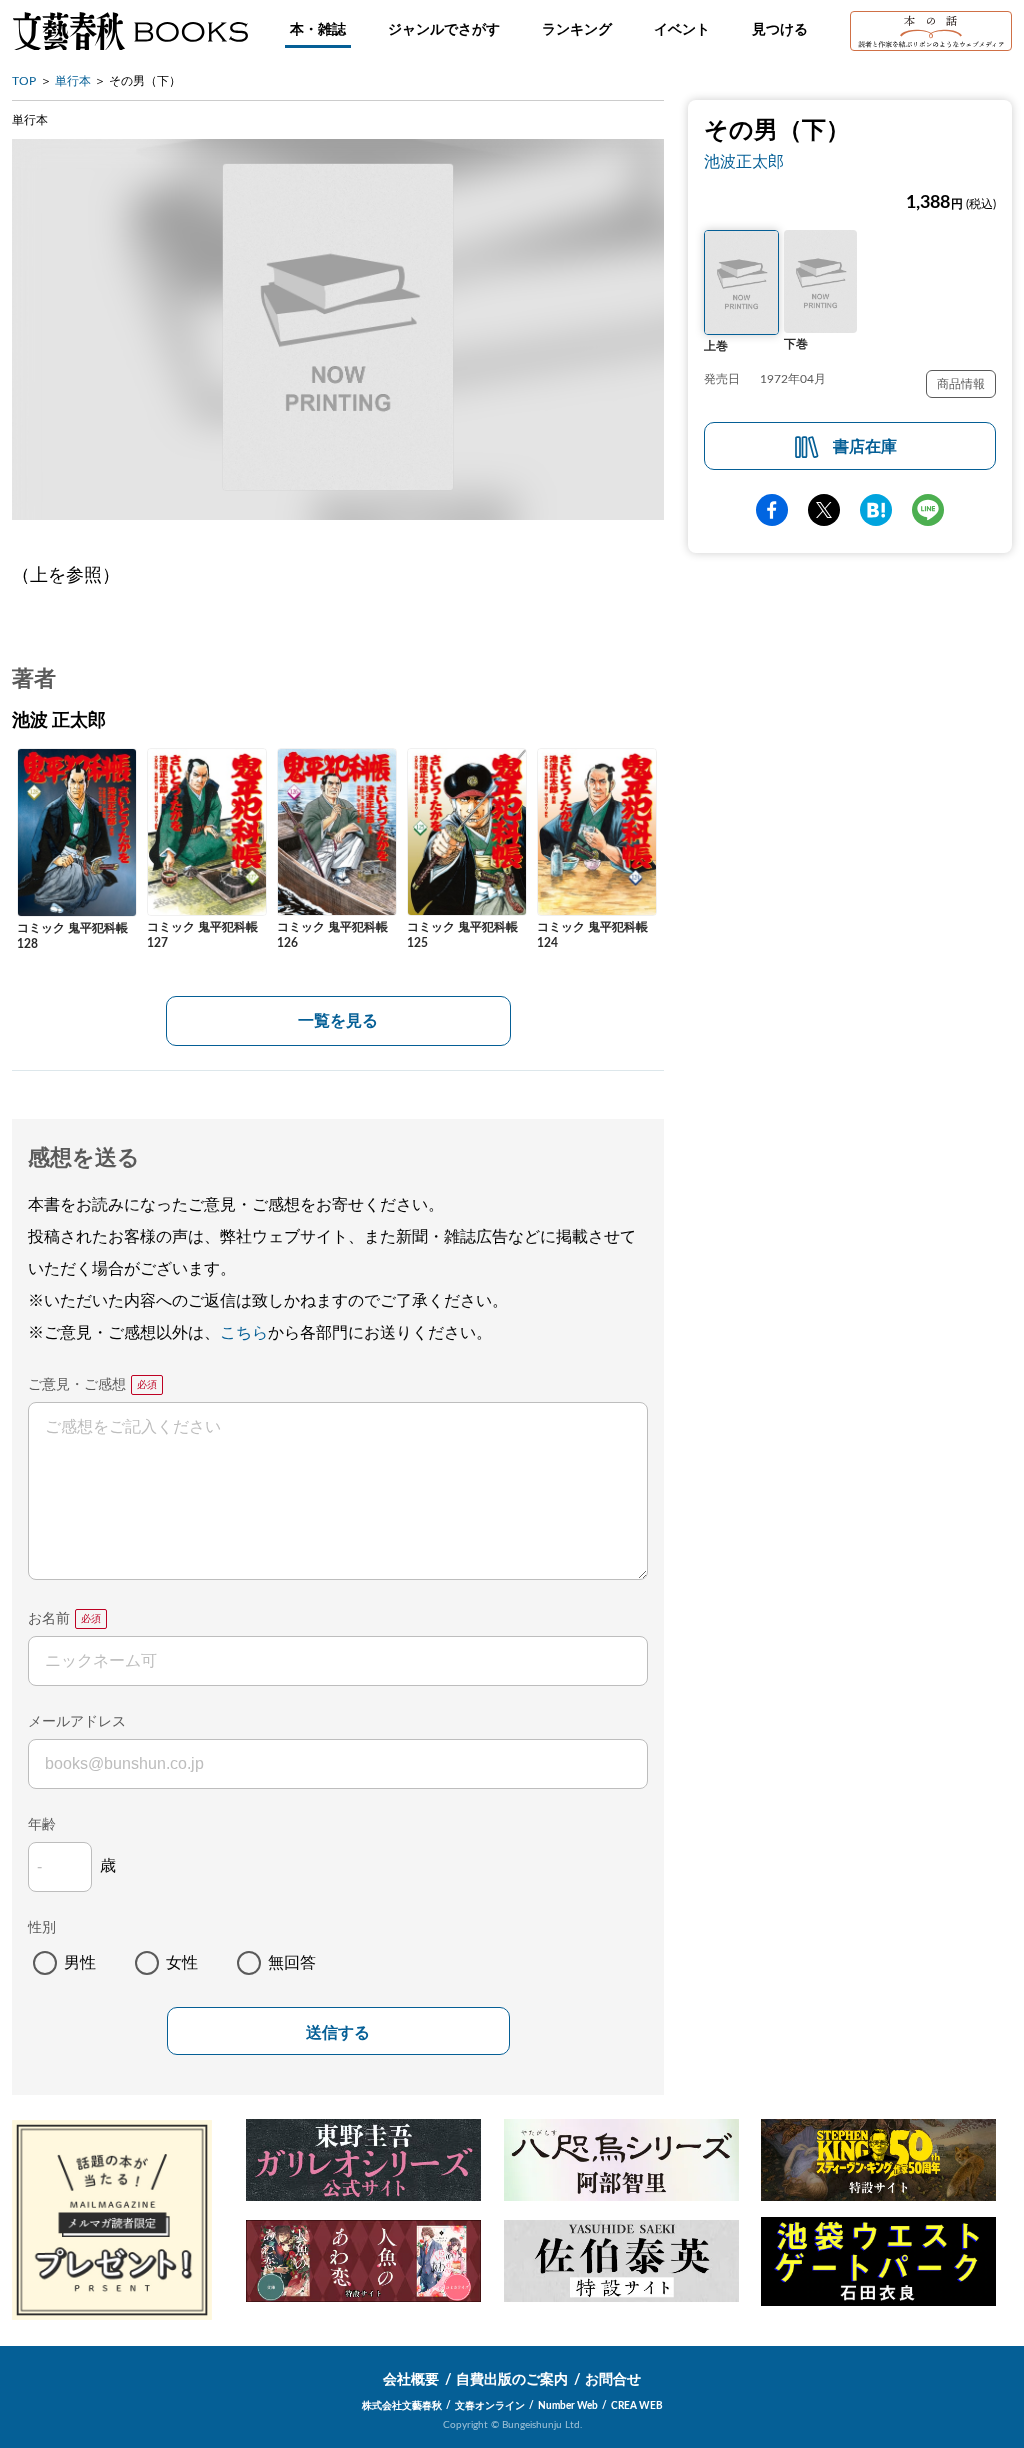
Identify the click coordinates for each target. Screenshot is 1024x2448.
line (928, 510)
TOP (24, 81)
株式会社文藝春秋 (402, 2406)
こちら (244, 1333)
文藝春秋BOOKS (130, 31)
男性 (80, 1963)
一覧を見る (338, 1021)
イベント (682, 30)
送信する (338, 2032)
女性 (182, 1963)
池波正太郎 (744, 162)
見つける (780, 30)
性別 (42, 1928)
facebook (772, 510)
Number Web (568, 2406)
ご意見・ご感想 (77, 1385)
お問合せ (613, 2380)
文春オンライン (490, 2406)
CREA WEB (637, 2406)
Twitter (824, 510)
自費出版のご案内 (512, 2380)
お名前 (49, 1619)
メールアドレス (77, 1722)
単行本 (73, 81)
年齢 (42, 1825)
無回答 (292, 1963)
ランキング (577, 30)
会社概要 (411, 2380)
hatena (876, 510)
